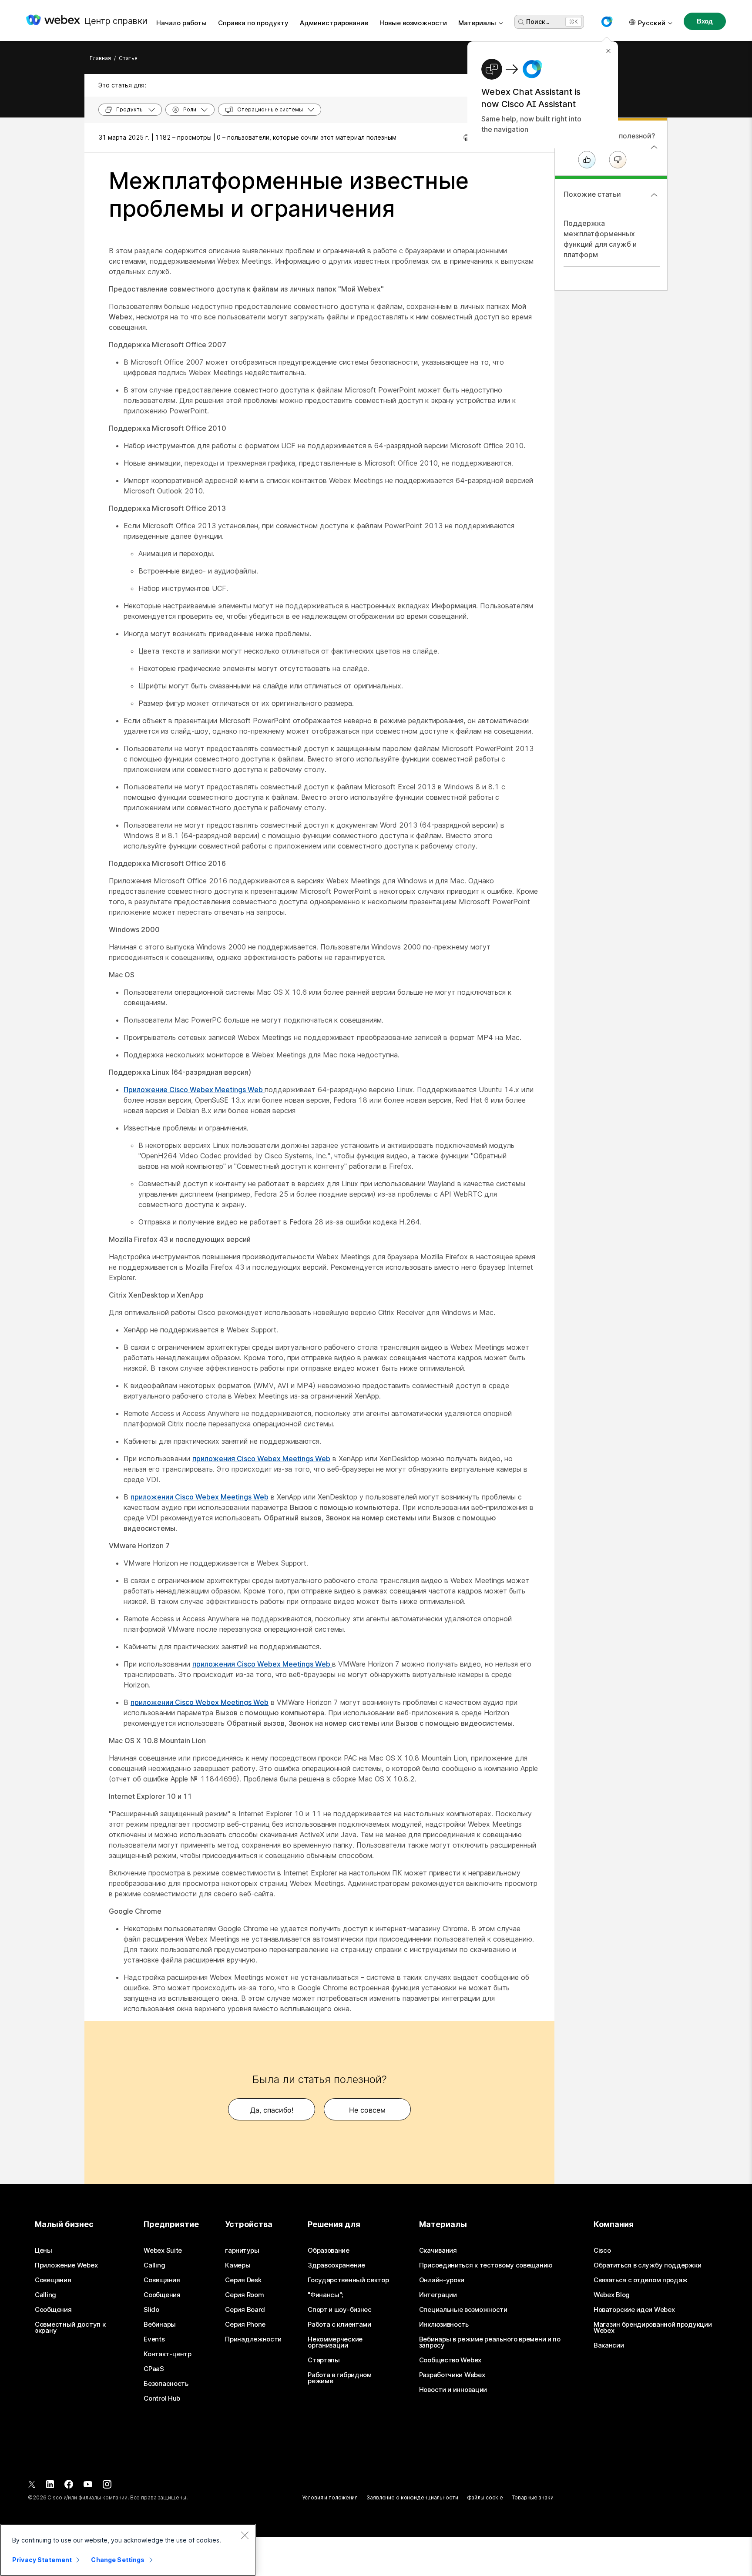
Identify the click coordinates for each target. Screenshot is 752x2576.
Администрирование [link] (334, 23)
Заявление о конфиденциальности (412, 2497)
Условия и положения (330, 2497)
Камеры (238, 2265)
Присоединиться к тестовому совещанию (486, 2265)
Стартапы (324, 2360)
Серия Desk (243, 2280)
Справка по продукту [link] (253, 23)
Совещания (53, 2280)
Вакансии (609, 2345)
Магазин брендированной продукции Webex (653, 2328)
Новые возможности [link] (413, 23)
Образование (329, 2251)
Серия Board (245, 2310)
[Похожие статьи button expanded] (654, 195)
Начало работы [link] (181, 23)
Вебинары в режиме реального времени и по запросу (490, 2342)
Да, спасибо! (272, 2110)
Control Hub (162, 2398)
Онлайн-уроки (442, 2280)
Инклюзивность (444, 2324)
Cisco (602, 2251)
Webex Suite (163, 2251)
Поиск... (538, 22)
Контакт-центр (167, 2354)
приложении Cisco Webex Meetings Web (200, 1497)
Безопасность (166, 2384)
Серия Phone (245, 2324)
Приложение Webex (66, 2265)
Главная (100, 58)
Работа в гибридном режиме (340, 2378)
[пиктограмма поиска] (521, 22)
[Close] (245, 2535)
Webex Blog (612, 2295)
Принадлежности (253, 2339)
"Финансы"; (325, 2295)
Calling (45, 2295)
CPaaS (154, 2369)
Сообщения (53, 2310)
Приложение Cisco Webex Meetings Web (194, 1090)
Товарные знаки (532, 2497)
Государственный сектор (348, 2280)
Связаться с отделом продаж (641, 2280)
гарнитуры (242, 2251)
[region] (128, 2550)
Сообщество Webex (450, 2360)
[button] (607, 22)
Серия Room (244, 2295)
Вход (705, 21)
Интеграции (438, 2295)
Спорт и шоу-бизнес (340, 2310)
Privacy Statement (42, 2560)
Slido (151, 2310)
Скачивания (438, 2251)
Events (154, 2339)
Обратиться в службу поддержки (647, 2265)
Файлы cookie (485, 2497)
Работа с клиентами (339, 2324)
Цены (44, 2251)
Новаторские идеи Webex (634, 2310)
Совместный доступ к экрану (70, 2328)
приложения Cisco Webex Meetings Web (261, 1459)
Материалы (477, 23)
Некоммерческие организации (335, 2342)
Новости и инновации (453, 2390)
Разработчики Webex (452, 2375)
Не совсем (367, 2110)
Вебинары (160, 2324)
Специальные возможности (463, 2310)
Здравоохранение (336, 2265)
